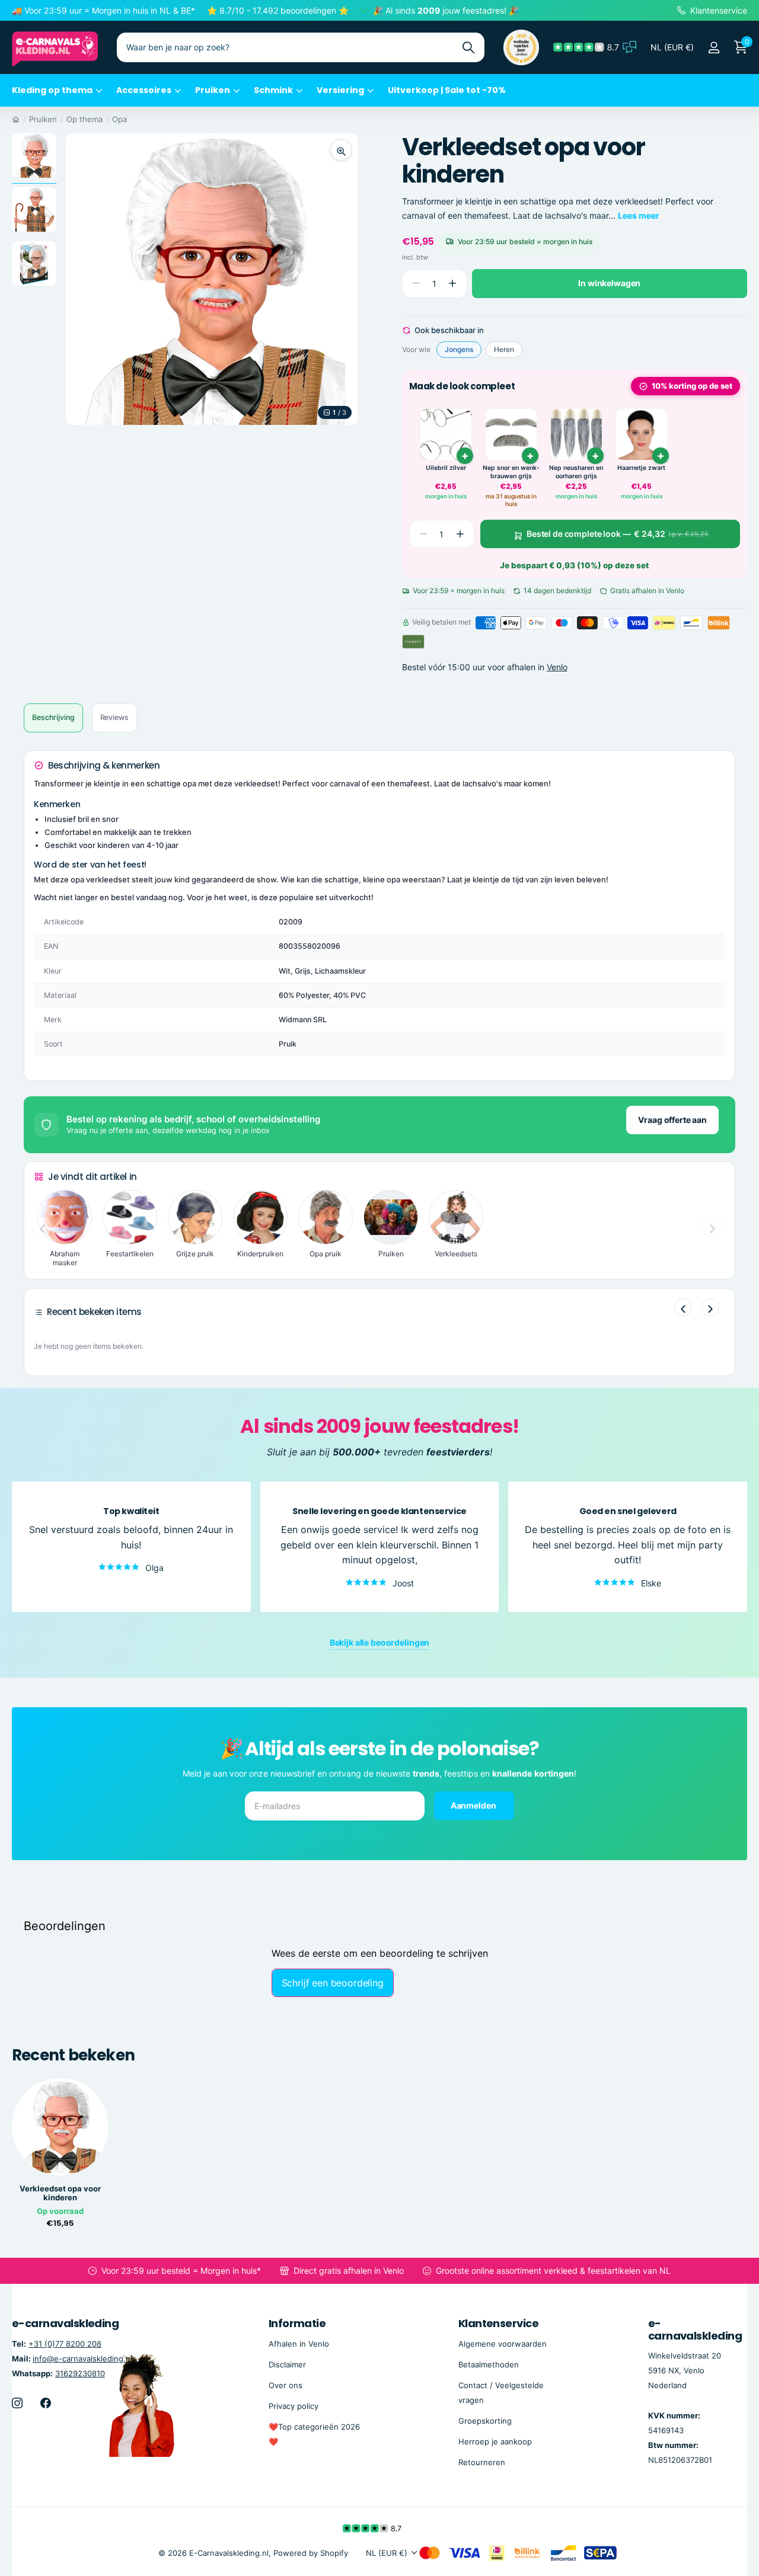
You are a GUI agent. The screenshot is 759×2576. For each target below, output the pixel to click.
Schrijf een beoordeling (333, 1983)
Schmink (273, 90)
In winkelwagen (609, 283)
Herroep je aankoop (495, 2441)
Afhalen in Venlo (299, 2344)
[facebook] (46, 2403)
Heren (504, 349)
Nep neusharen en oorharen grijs (576, 472)
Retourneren (482, 2462)
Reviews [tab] (114, 717)
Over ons (286, 2385)
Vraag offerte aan (672, 1120)
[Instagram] (17, 2403)
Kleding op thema (52, 90)
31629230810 (80, 2373)
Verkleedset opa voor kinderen (60, 2193)
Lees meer (639, 215)
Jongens (459, 349)
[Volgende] (710, 1307)
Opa (119, 119)
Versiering (340, 90)
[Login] (714, 48)
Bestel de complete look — (618, 534)
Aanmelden (474, 1805)
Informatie (297, 2323)
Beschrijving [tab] (53, 717)
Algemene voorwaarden (503, 2344)
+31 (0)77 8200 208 (65, 2344)
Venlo (557, 668)
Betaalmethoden (489, 2364)
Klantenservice (498, 2323)
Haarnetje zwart (641, 468)
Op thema (84, 119)
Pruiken (213, 90)
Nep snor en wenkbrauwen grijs (511, 472)
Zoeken (468, 47)
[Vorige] (683, 1307)
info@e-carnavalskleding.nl (82, 2359)
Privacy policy (294, 2406)
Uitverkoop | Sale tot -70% (447, 90)
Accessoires (144, 90)
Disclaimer (287, 2364)
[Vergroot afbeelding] (341, 150)
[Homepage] (16, 119)
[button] (453, 284)
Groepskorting (485, 2421)
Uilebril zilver (446, 468)
